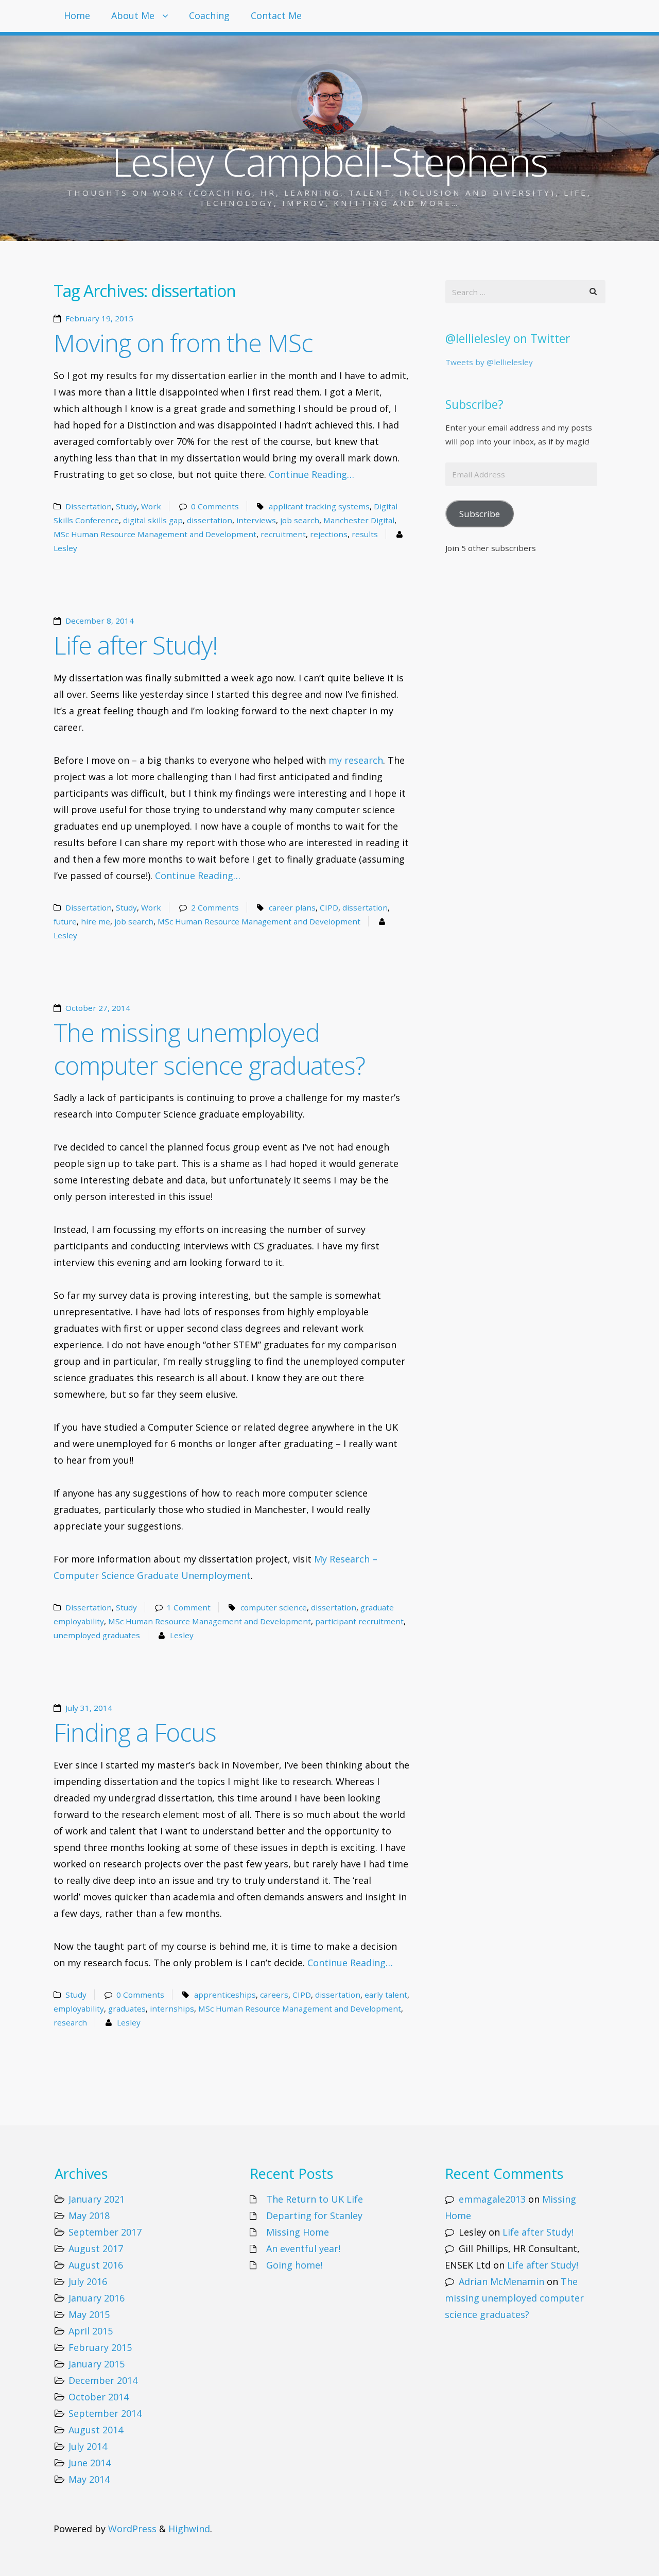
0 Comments (215, 506)
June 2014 (90, 2463)
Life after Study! (136, 645)
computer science (274, 1607)
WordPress (132, 2529)
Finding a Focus (135, 1732)
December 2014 (103, 2380)
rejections (329, 534)
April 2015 (91, 2331)
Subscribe (480, 514)
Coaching (209, 15)
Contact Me (276, 15)
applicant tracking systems (319, 506)
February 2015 (100, 2347)
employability (79, 2008)
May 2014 (89, 2479)
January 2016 (97, 2298)
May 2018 (89, 2216)
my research (356, 760)
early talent (386, 1995)
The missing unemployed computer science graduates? (209, 1049)
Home (77, 15)
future (65, 921)
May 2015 (89, 2314)
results (365, 534)
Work (151, 506)
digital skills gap (153, 520)
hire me (96, 921)
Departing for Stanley (314, 2216)
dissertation (210, 520)
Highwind (189, 2529)
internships (172, 2008)
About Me (133, 15)
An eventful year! (303, 2248)
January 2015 (97, 2364)
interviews (256, 520)
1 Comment (189, 1607)
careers (274, 1995)
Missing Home (298, 2232)
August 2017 (96, 2248)
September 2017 (105, 2232)
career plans (292, 907)
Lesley (65, 548)
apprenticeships (225, 1995)
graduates (127, 2008)
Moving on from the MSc (183, 343)
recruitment (283, 534)
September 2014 (105, 2413)
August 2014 (96, 2430)
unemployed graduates (97, 1635)
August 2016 (96, 2265)
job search (300, 520)
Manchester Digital (359, 520)
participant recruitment (359, 1621)
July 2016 (88, 2281)
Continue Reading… (311, 474)
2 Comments (215, 907)
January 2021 (97, 2199)
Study (126, 506)
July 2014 (88, 2446)
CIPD (329, 907)
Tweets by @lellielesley (489, 362)
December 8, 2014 (100, 621)
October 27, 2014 (98, 1008)
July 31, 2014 (89, 1708)
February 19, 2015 (99, 318)
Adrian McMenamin (501, 2281)
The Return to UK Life (315, 2199)
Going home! (294, 2265)
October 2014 (99, 2397)
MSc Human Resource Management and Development (155, 534)
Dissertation (89, 506)
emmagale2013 (492, 2199)
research (70, 2022)
